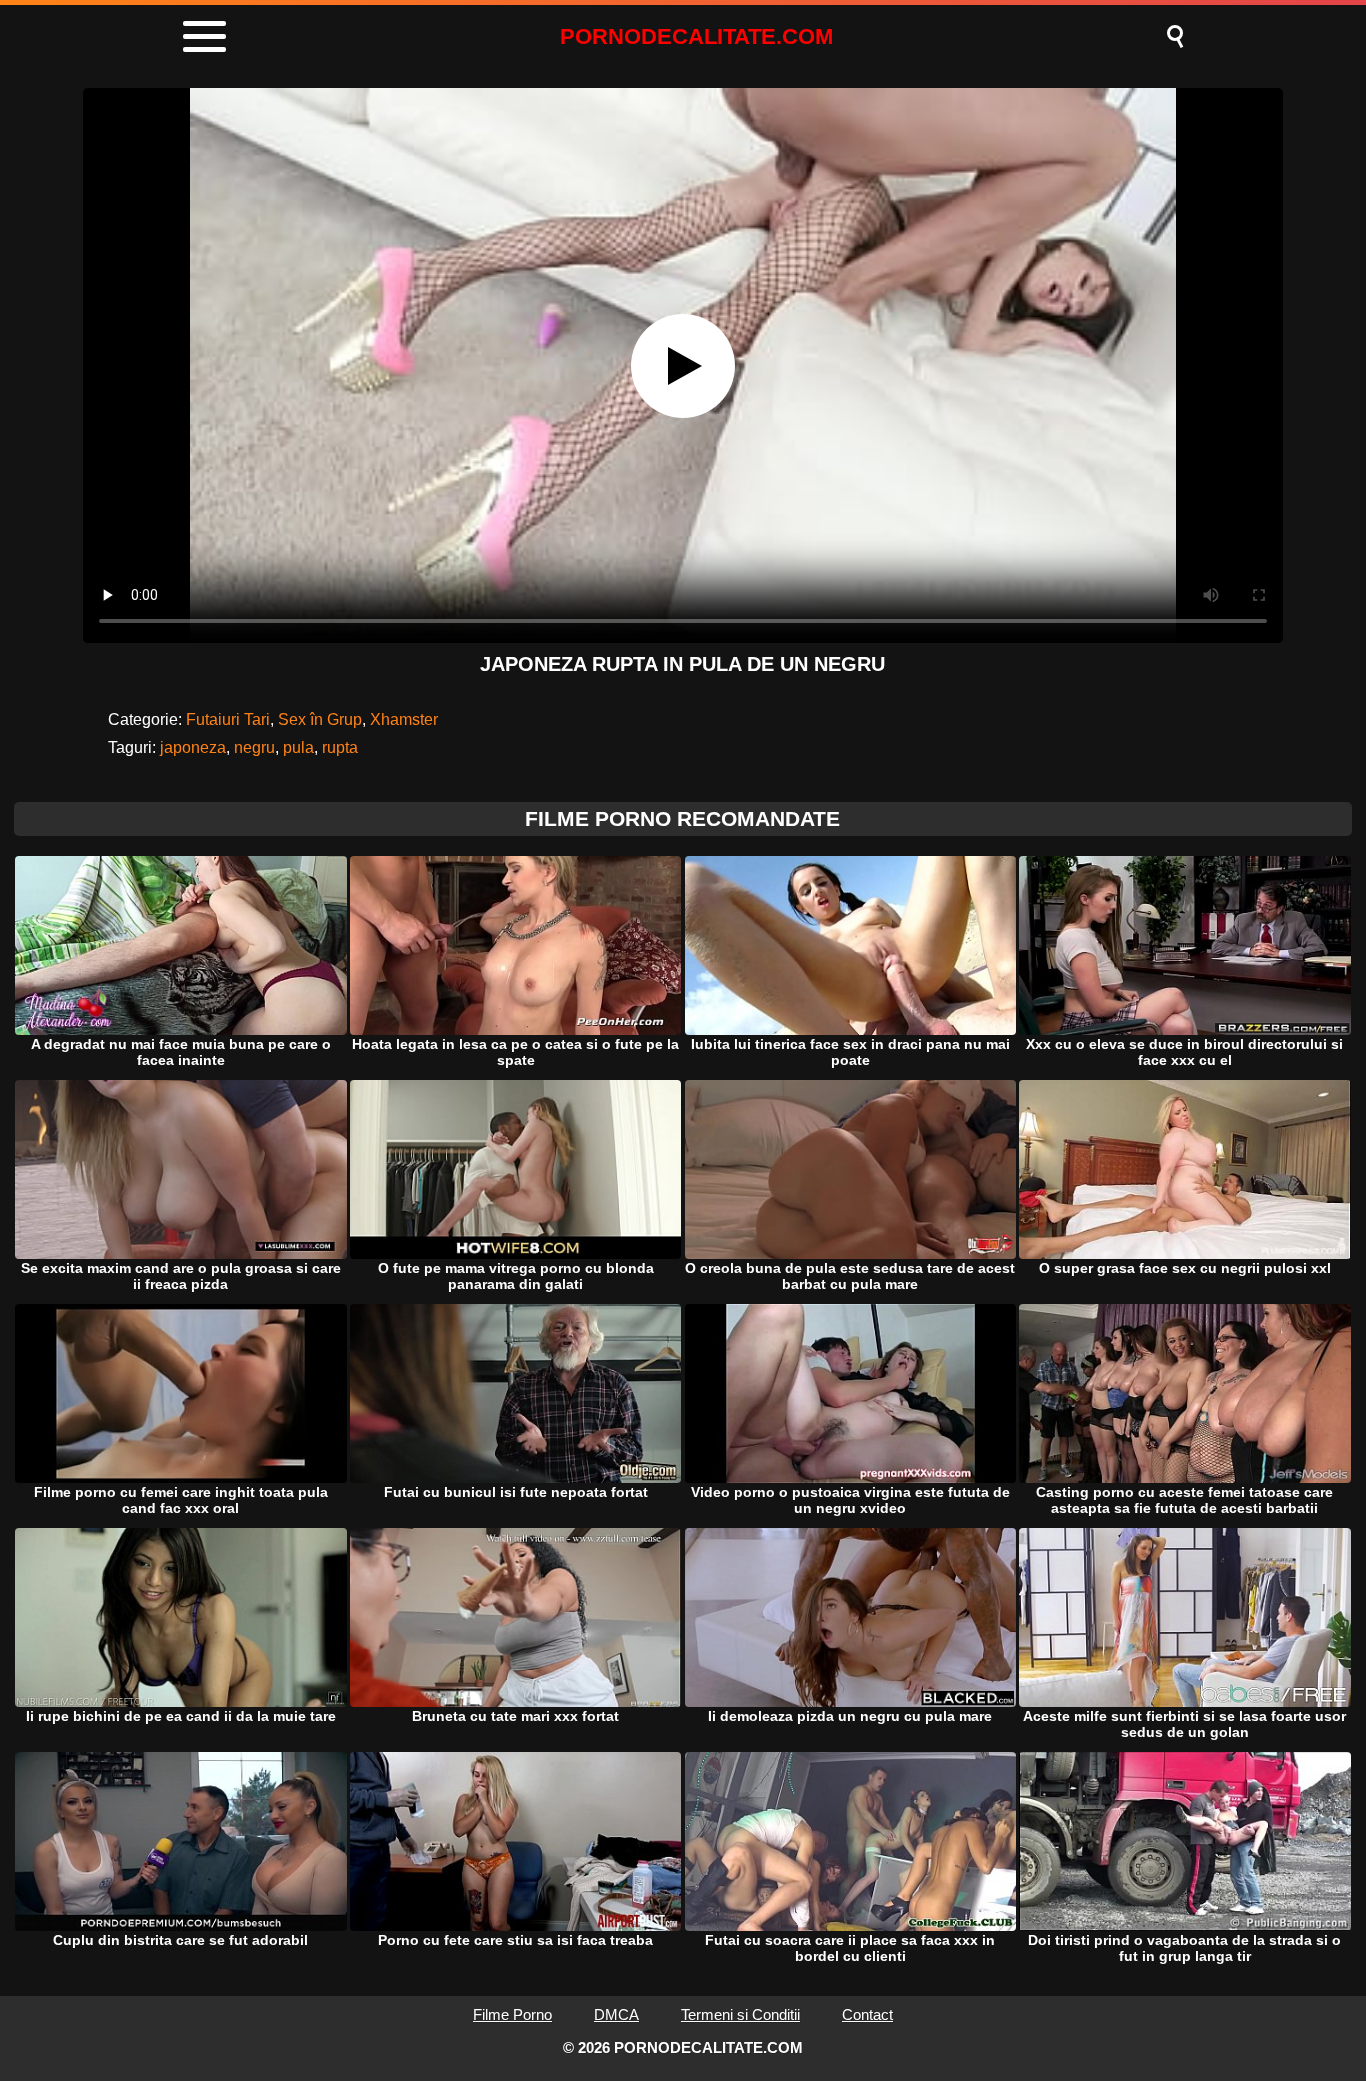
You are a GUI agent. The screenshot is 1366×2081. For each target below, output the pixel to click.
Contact (867, 2014)
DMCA (616, 2014)
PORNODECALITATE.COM (696, 36)
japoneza (193, 747)
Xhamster (404, 719)
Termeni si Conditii (740, 2014)
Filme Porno (512, 2014)
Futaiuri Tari (228, 719)
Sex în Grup (320, 719)
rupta (340, 747)
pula (298, 747)
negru (254, 747)
